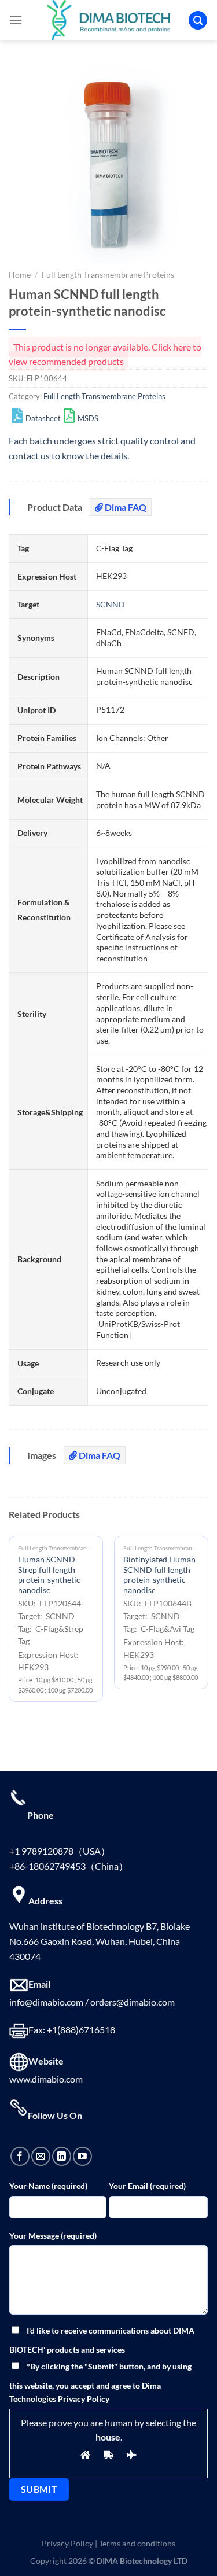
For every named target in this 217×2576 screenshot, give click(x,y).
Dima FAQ (125, 507)
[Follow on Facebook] (20, 2156)
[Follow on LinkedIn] (62, 2156)
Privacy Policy (67, 2543)
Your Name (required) (48, 2186)
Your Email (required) (147, 2186)
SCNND (111, 604)
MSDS (88, 418)
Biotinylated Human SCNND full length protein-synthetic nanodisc (159, 1575)
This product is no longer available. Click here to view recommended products (105, 354)
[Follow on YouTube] (82, 2156)
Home (20, 275)
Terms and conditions (137, 2543)
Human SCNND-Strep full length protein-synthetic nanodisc (49, 1575)
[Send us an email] (41, 2156)
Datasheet (43, 418)
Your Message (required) (53, 2236)
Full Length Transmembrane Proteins (108, 275)
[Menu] (16, 20)
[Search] (198, 21)
